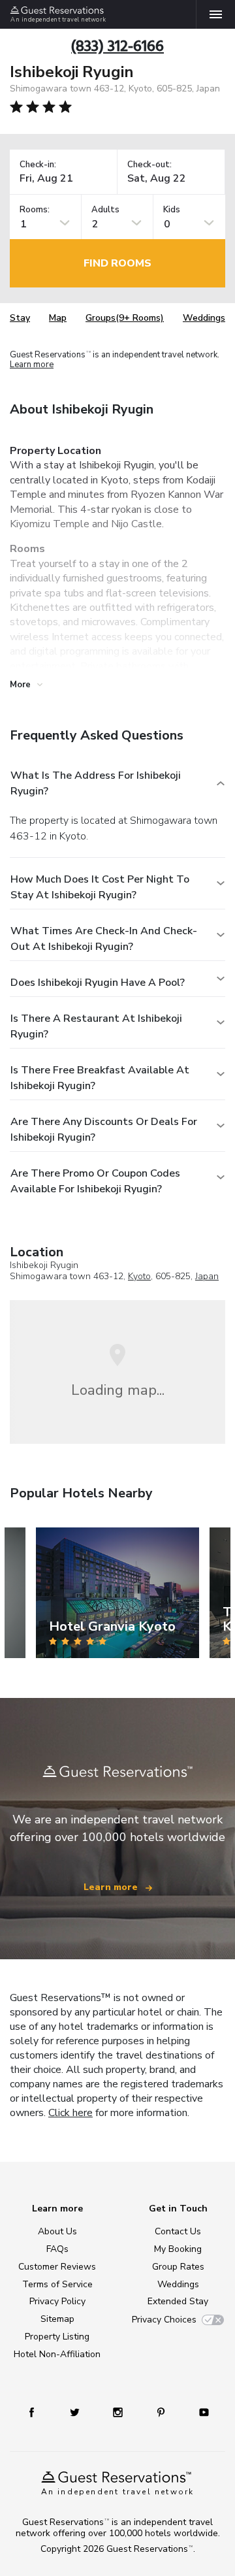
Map (58, 318)
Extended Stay (178, 2301)
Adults (105, 210)
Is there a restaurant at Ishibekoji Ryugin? (96, 1026)
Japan (207, 1276)
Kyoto (139, 1276)
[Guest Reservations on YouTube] (204, 2412)
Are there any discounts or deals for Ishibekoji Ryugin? (104, 1130)
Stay (20, 318)
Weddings (204, 318)
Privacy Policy (57, 2301)
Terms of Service (57, 2284)
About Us (57, 2231)
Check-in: (38, 165)
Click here (70, 2113)
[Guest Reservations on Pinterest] (161, 2412)
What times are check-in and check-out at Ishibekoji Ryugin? (104, 939)
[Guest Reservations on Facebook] (32, 2412)
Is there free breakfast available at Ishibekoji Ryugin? (100, 1078)
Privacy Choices (164, 2320)
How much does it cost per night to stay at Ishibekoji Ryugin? (100, 887)
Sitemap (57, 2319)
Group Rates (178, 2267)
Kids (172, 210)
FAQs (57, 2249)
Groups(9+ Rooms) (125, 318)
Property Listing (57, 2337)
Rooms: (35, 210)
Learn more (32, 365)
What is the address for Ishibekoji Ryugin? (96, 783)
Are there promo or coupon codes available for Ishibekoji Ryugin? (95, 1181)
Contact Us (178, 2231)
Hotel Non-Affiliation (57, 2354)
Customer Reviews (57, 2267)
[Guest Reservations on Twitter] (75, 2412)
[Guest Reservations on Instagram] (118, 2412)
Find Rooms (117, 263)
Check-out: (149, 165)
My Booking (178, 2249)
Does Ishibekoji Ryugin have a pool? (98, 983)
